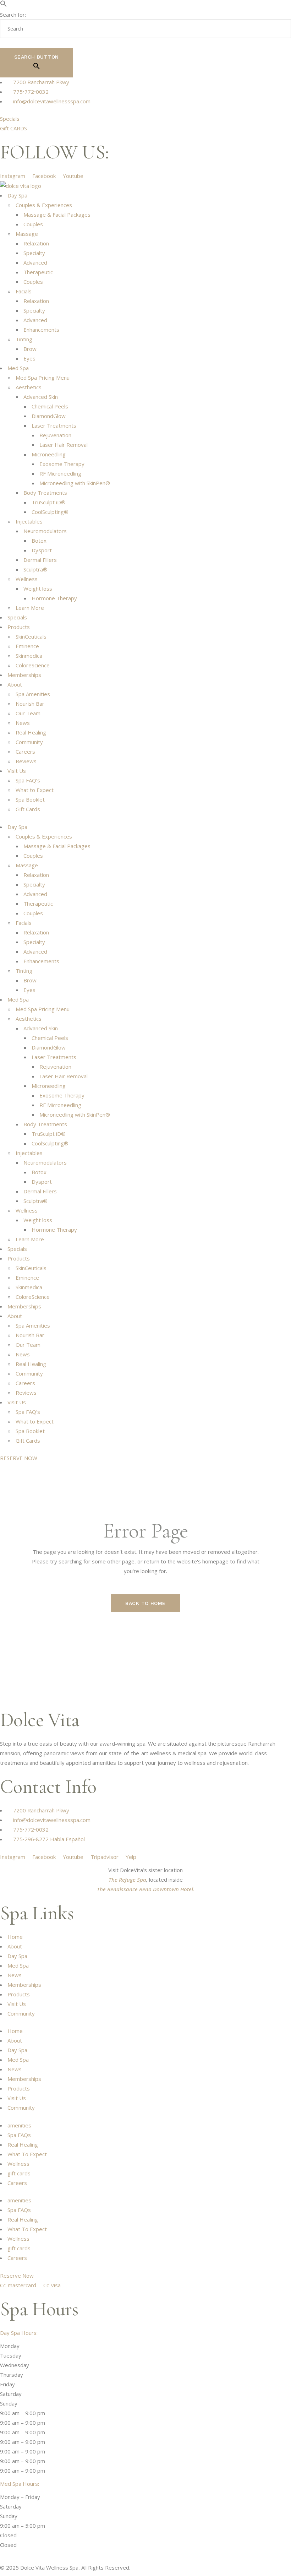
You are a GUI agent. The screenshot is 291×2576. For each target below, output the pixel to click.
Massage (27, 234)
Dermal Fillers (40, 560)
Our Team (28, 713)
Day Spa (17, 195)
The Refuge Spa (127, 1880)
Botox (39, 541)
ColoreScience (33, 665)
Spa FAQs (19, 2135)
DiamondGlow (49, 416)
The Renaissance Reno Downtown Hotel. (146, 1889)
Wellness (27, 579)
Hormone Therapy (54, 598)
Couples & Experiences (44, 205)
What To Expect (27, 2154)
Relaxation (36, 243)
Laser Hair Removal (64, 445)
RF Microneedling (60, 473)
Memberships (24, 675)
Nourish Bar (30, 704)
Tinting (24, 339)
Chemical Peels (50, 406)
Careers (25, 752)
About (15, 684)
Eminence (27, 646)
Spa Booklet (30, 799)
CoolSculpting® (50, 512)
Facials (24, 291)
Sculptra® (35, 569)
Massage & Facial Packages (57, 215)
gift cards (19, 2173)
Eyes (29, 358)
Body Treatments (45, 493)
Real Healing (31, 732)
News (23, 723)
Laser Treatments (54, 425)
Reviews (26, 761)
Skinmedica (29, 656)
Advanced (35, 262)
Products (19, 627)
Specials (17, 617)
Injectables (29, 521)
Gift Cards (28, 809)
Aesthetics (29, 387)
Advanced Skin (41, 397)
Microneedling (49, 454)
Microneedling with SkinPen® (75, 483)
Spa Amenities (33, 694)
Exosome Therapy (62, 464)
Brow (30, 349)
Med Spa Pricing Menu (43, 378)
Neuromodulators (45, 531)
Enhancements (41, 330)
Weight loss (38, 589)
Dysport (42, 550)
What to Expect (35, 790)
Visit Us (17, 771)
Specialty (34, 253)
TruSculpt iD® (49, 502)
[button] (4, 5)
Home (15, 1937)
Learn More (30, 608)
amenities (19, 2125)
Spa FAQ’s (28, 780)
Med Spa (18, 368)
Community (29, 742)
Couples (33, 224)
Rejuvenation (55, 435)
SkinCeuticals (31, 636)
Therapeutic (38, 272)
